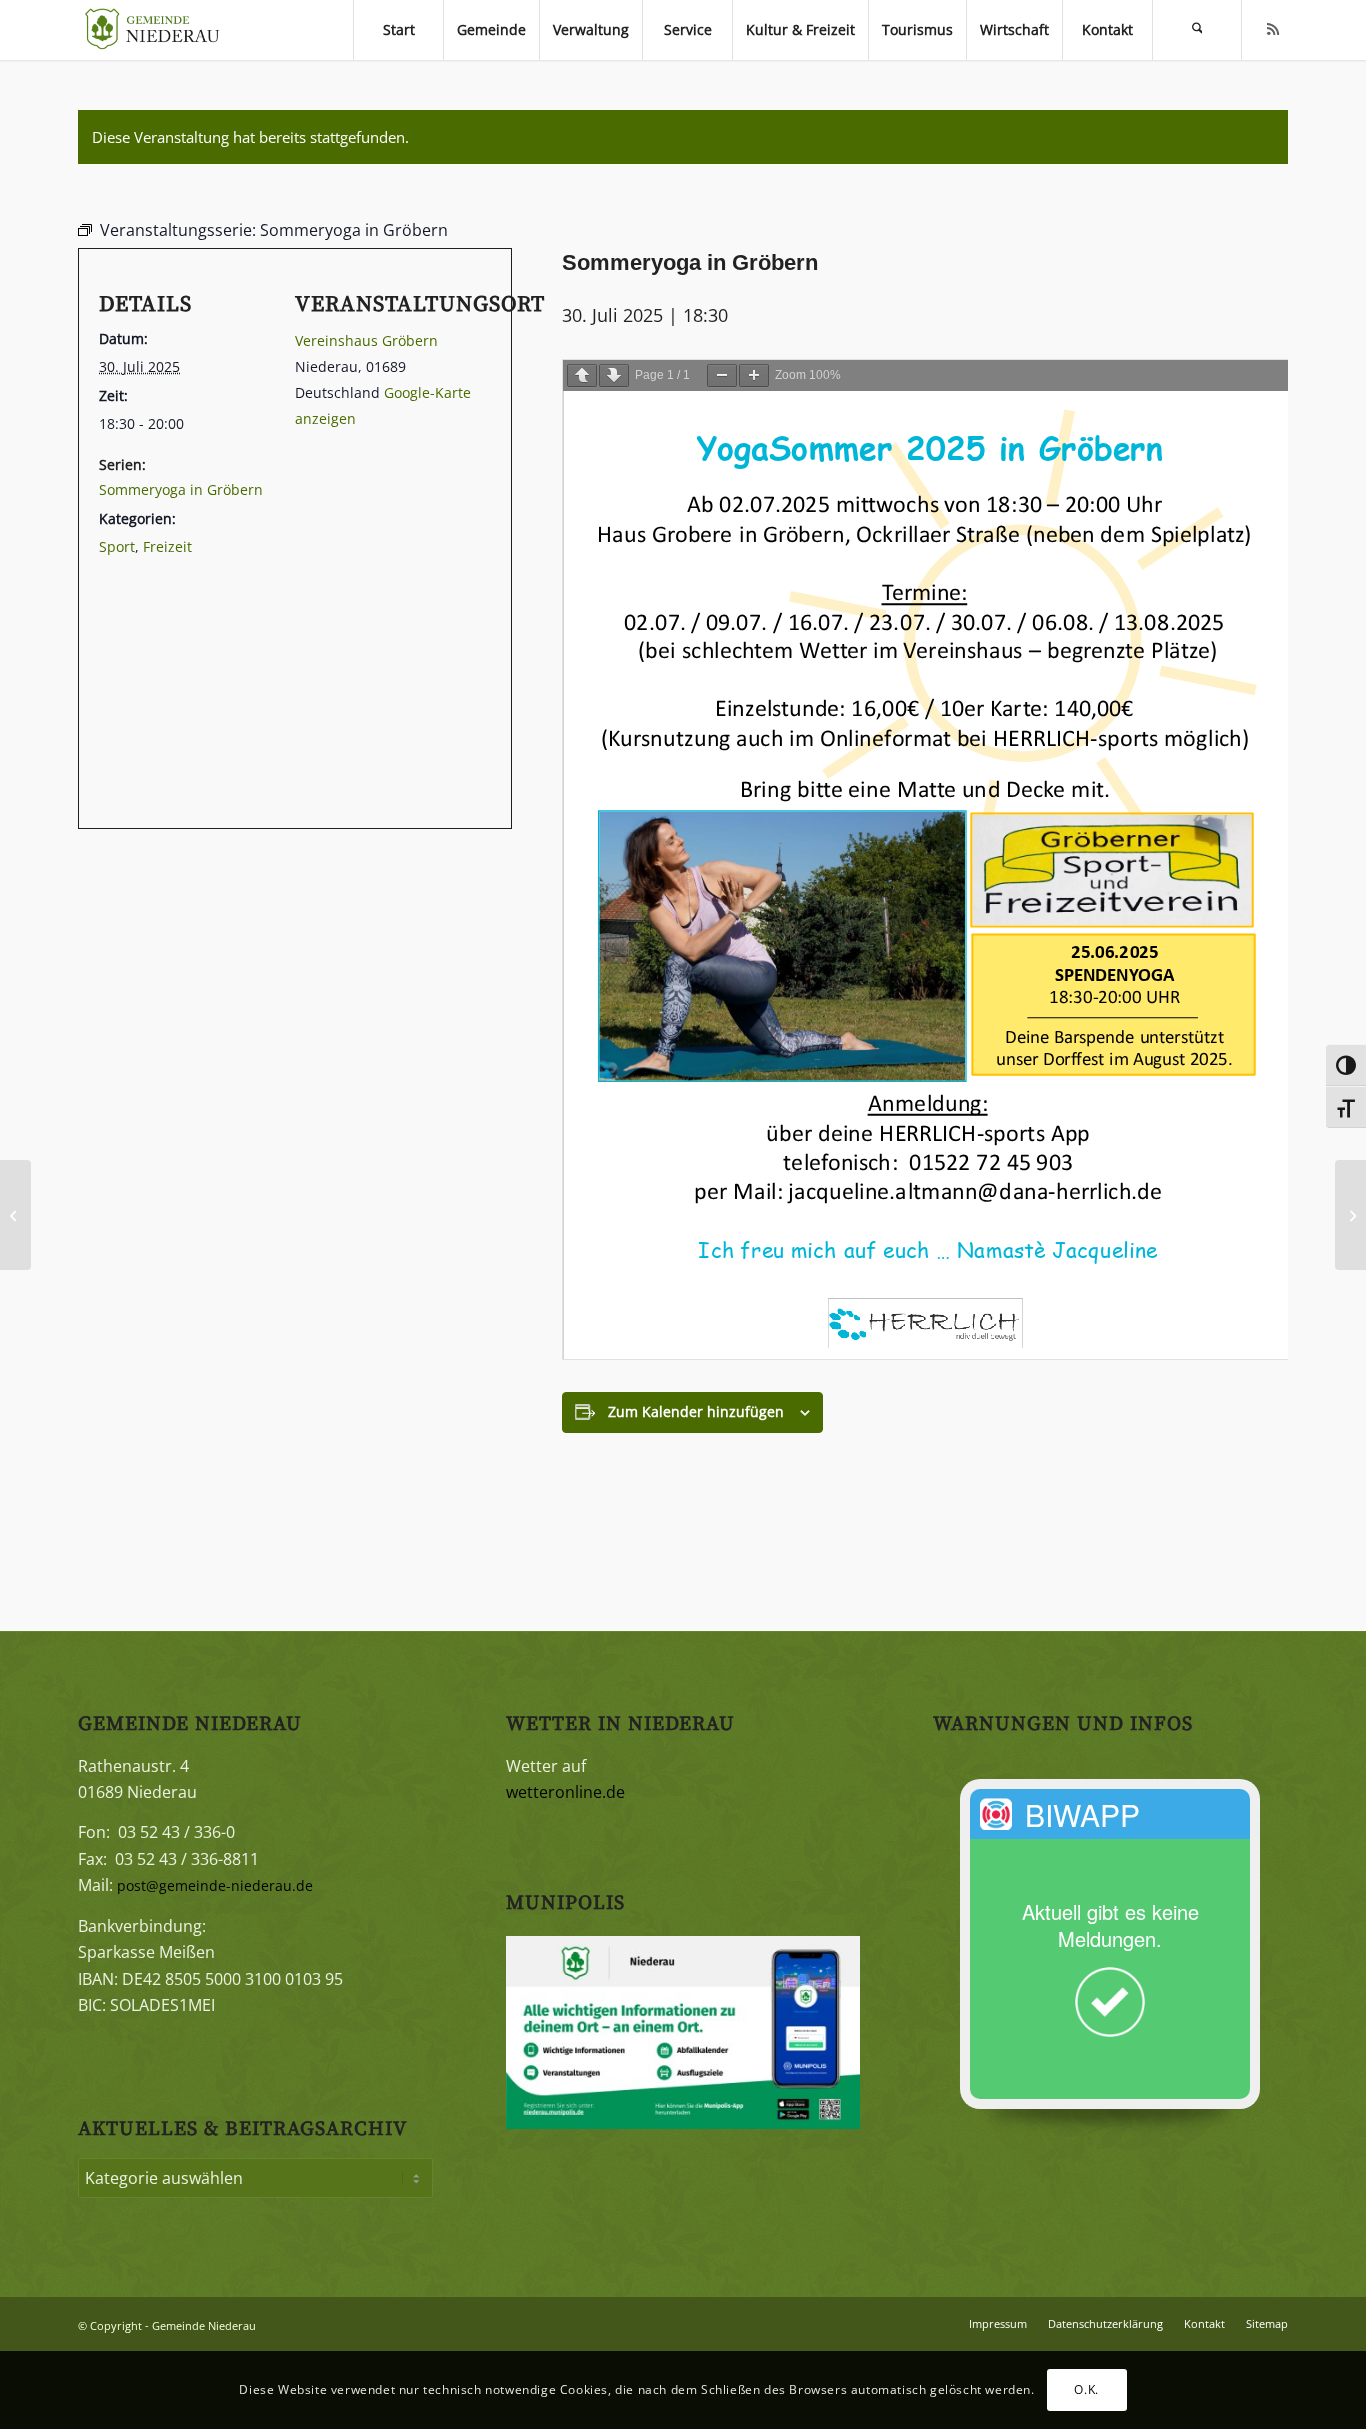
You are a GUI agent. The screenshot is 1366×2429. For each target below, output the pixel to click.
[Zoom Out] (722, 375)
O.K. (1086, 2389)
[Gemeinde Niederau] (157, 30)
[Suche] (1197, 30)
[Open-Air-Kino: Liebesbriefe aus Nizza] (15, 1215)
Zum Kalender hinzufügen (696, 1411)
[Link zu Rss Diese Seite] (1273, 29)
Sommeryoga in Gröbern (181, 489)
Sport (117, 546)
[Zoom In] (754, 375)
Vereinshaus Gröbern (366, 340)
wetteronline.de (565, 1792)
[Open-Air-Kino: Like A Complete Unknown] (1350, 1215)
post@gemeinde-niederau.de (215, 1885)
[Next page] (614, 375)
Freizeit (167, 546)
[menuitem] (398, 30)
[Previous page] (582, 375)
